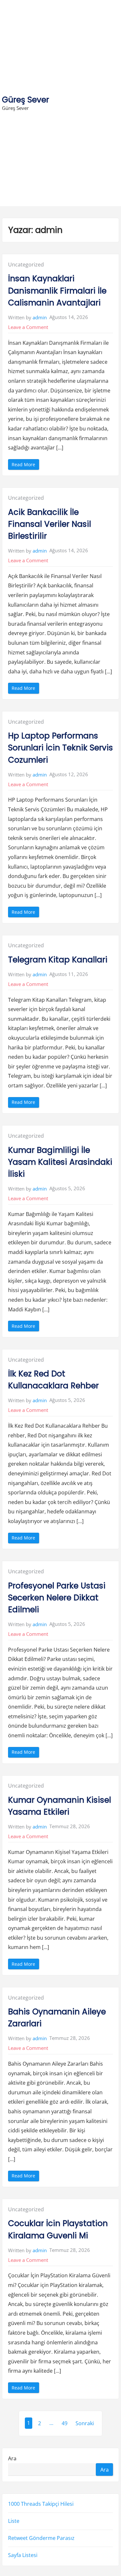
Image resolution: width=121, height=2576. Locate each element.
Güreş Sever (25, 100)
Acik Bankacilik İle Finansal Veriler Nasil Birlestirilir (50, 524)
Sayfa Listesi (23, 2555)
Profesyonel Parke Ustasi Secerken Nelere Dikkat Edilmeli (57, 1598)
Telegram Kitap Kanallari (58, 960)
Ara (12, 2458)
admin (40, 317)
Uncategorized (26, 265)
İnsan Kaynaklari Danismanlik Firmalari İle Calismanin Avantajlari (57, 290)
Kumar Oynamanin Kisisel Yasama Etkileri (60, 1806)
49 (65, 2423)
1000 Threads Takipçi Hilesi (41, 2504)
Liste (14, 2521)
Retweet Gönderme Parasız (41, 2538)
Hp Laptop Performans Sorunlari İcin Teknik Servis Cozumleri (60, 748)
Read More (25, 465)
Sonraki (85, 2423)
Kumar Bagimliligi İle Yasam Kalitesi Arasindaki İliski (60, 1162)
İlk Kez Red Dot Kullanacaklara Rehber (53, 1380)
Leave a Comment (28, 327)
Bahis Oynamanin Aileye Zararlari (57, 2018)
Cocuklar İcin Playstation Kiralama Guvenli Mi (58, 2229)
